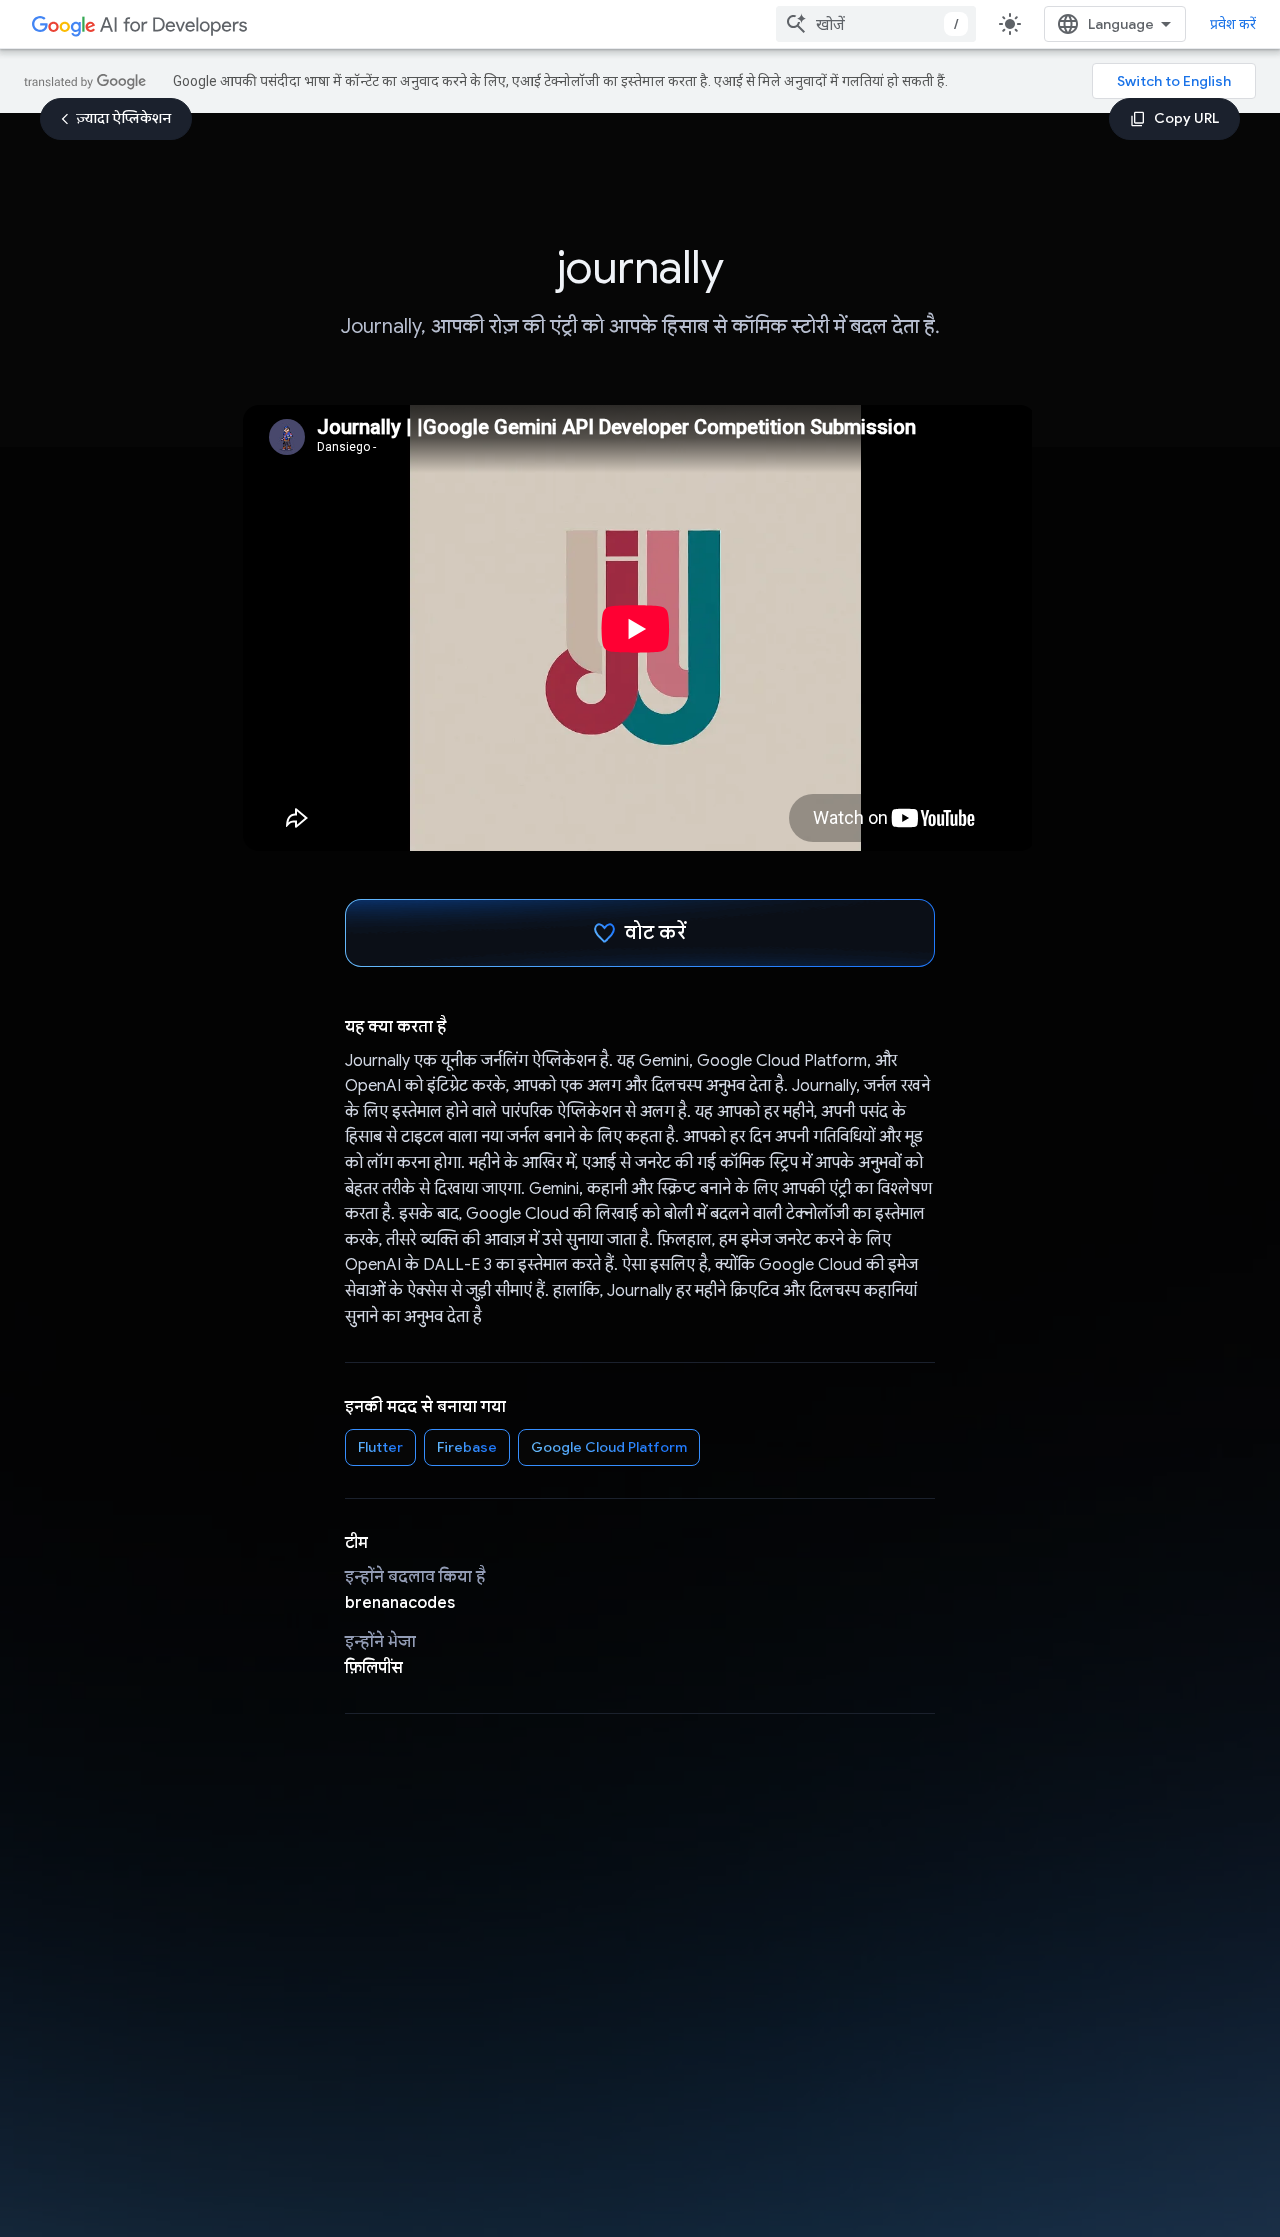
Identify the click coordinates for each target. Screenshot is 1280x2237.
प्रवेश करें (1233, 24)
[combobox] (876, 24)
